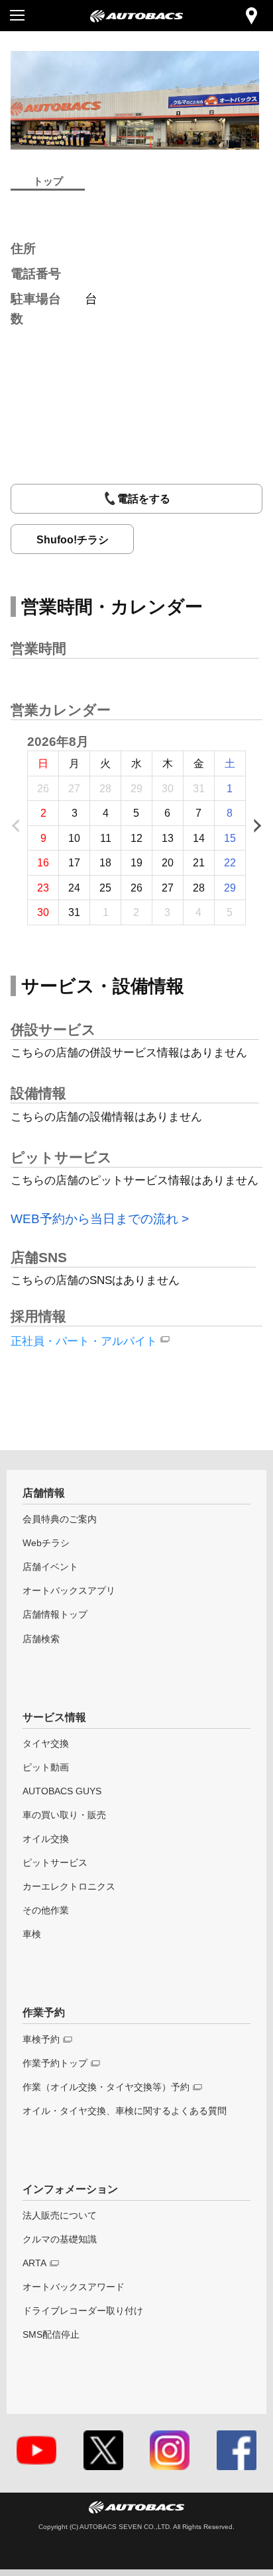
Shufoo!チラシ (73, 539)
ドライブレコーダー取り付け (83, 2311)
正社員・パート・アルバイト (84, 1341)
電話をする (144, 498)
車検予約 (41, 2039)
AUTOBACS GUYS (62, 1791)
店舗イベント (50, 1567)
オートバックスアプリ (69, 1590)
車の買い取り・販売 (64, 1815)
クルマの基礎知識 (60, 2239)
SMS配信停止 (51, 2334)
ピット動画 (46, 1767)
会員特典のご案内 (60, 1519)
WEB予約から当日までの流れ (94, 1219)
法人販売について (60, 2215)
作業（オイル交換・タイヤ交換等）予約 (106, 2087)
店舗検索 (41, 1639)
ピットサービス (55, 1863)
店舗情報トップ (55, 1614)
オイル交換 (46, 1839)
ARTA (34, 2263)
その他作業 (46, 1910)
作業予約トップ (55, 2063)
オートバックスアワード (74, 2287)
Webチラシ (46, 1543)
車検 (32, 1934)
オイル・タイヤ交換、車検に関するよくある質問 (125, 2111)
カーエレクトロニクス (69, 1886)
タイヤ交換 (46, 1743)
